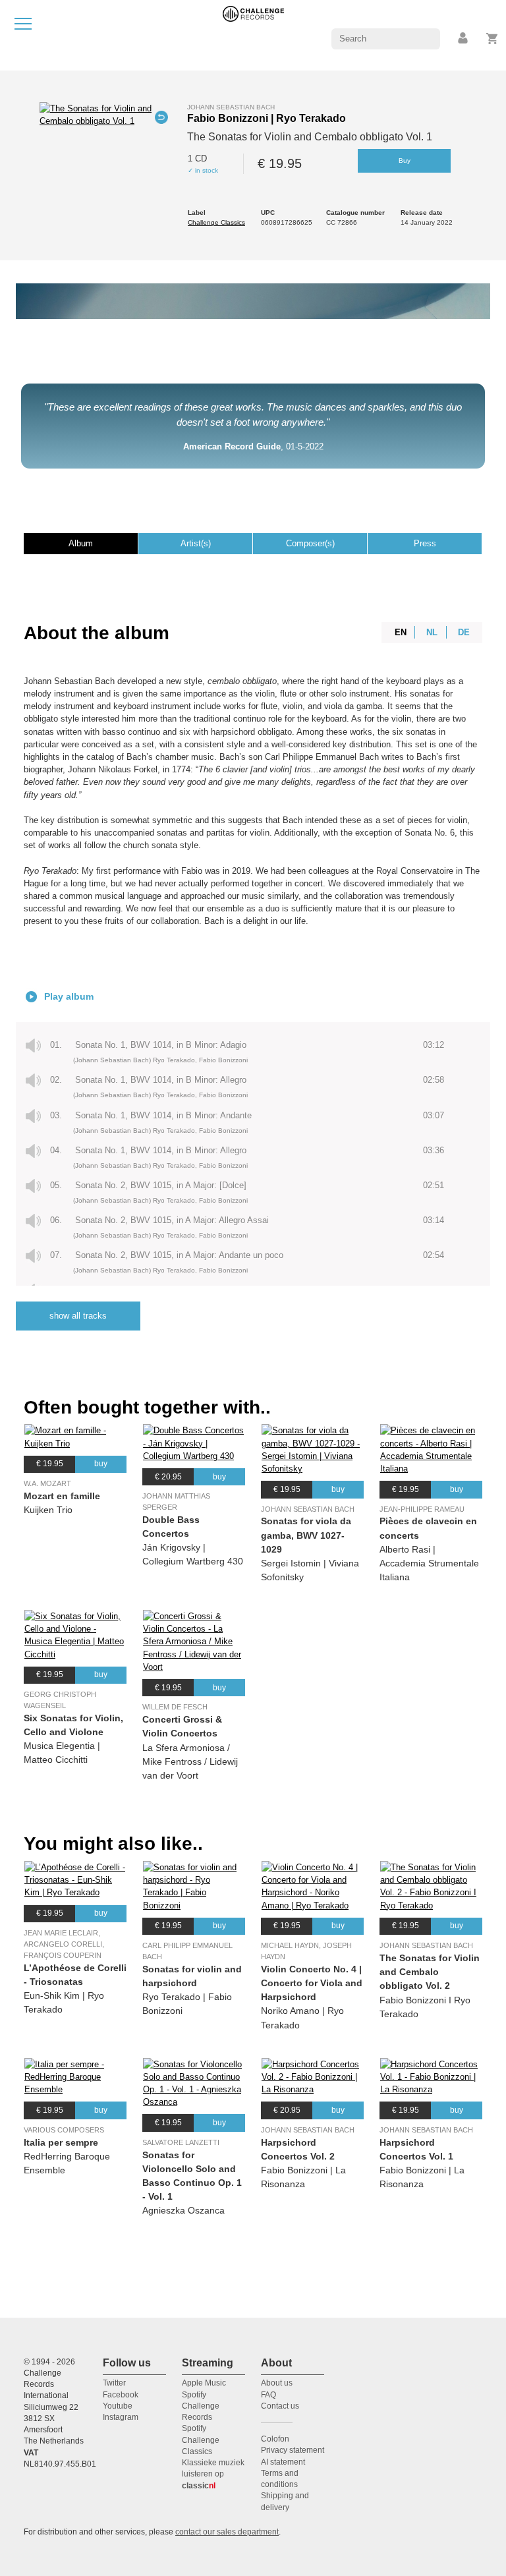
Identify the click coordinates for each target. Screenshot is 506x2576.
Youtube (118, 2406)
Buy (405, 160)
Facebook (121, 2395)
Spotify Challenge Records (201, 2406)
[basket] (492, 39)
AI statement (283, 2462)
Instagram (121, 2417)
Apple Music (204, 2383)
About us (277, 2383)
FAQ (268, 2395)
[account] (464, 39)
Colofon (275, 2439)
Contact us (280, 2406)
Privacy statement (293, 2450)
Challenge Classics (216, 222)
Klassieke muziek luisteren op (213, 2474)
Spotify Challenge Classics (201, 2440)
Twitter (114, 2383)
